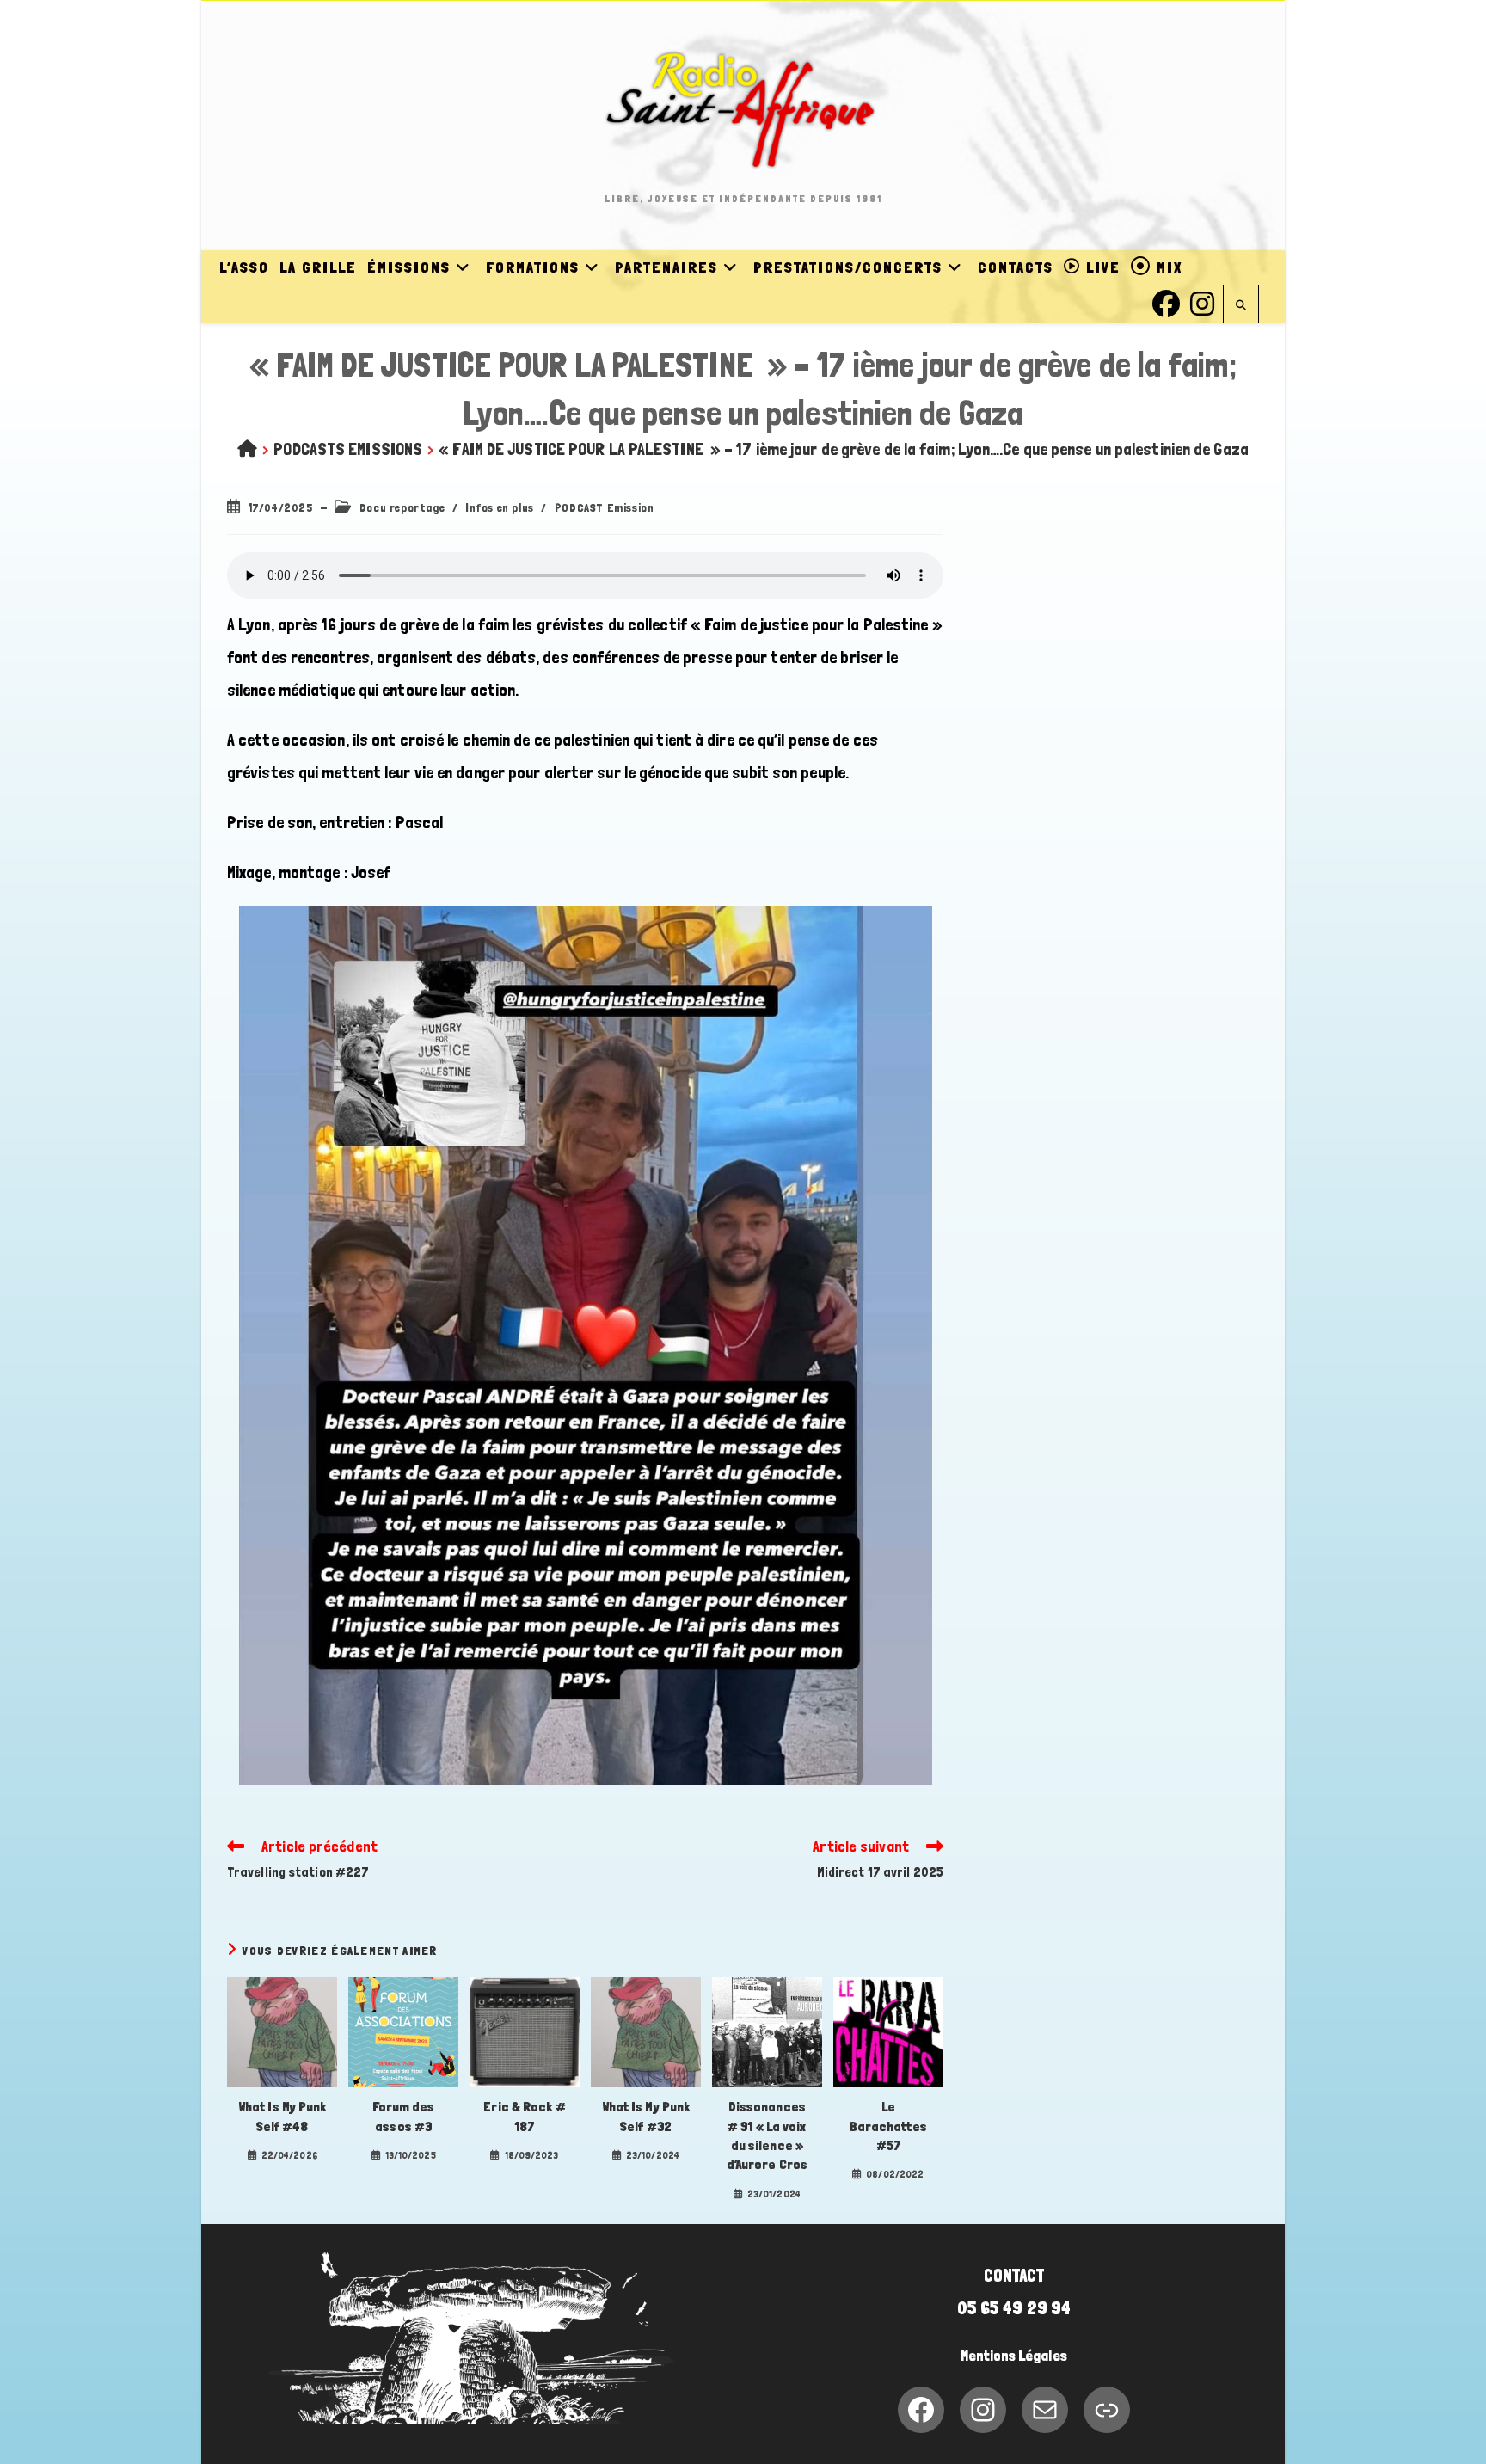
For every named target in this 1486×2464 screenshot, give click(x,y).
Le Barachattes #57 (888, 2126)
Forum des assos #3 (404, 2116)
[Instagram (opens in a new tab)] (1202, 301)
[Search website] (1241, 306)
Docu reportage (402, 507)
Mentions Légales (1014, 2356)
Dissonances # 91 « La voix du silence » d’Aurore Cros (767, 2135)
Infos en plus (500, 507)
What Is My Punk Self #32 (646, 2116)
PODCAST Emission (605, 507)
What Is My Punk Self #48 (282, 2116)
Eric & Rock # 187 (524, 2116)
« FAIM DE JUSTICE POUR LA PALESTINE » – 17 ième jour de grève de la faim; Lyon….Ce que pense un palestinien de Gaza (844, 449)
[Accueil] (247, 449)
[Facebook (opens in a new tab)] (1166, 301)
